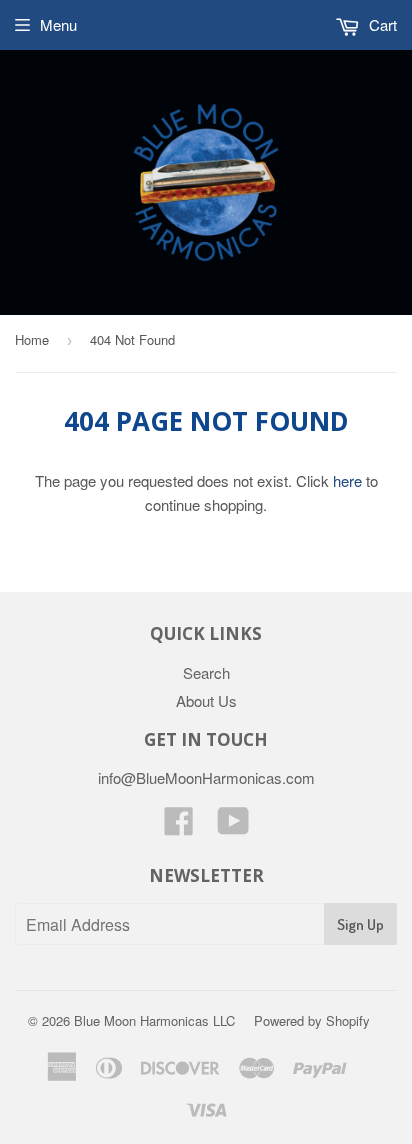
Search (206, 672)
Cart (381, 24)
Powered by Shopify (312, 1020)
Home (32, 339)
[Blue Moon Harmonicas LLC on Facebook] (179, 826)
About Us (206, 700)
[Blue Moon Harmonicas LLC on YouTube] (233, 826)
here (347, 480)
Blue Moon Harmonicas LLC (154, 1020)
